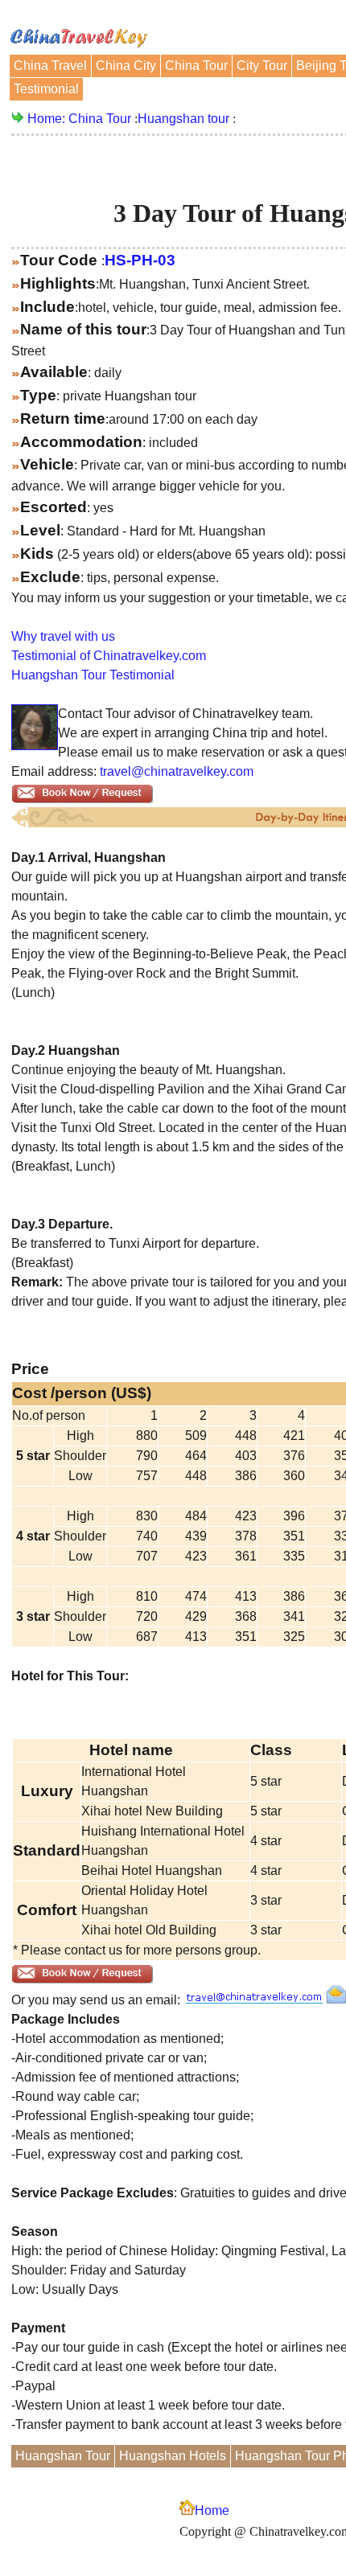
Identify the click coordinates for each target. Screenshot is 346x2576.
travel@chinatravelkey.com (177, 771)
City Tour (262, 66)
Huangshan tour (183, 119)
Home (212, 2510)
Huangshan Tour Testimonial (93, 675)
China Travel (50, 66)
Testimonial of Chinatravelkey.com (109, 656)
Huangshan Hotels (173, 2456)
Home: (48, 119)
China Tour (196, 66)
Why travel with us (63, 636)
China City (126, 66)
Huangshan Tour (63, 2456)
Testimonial (46, 89)
